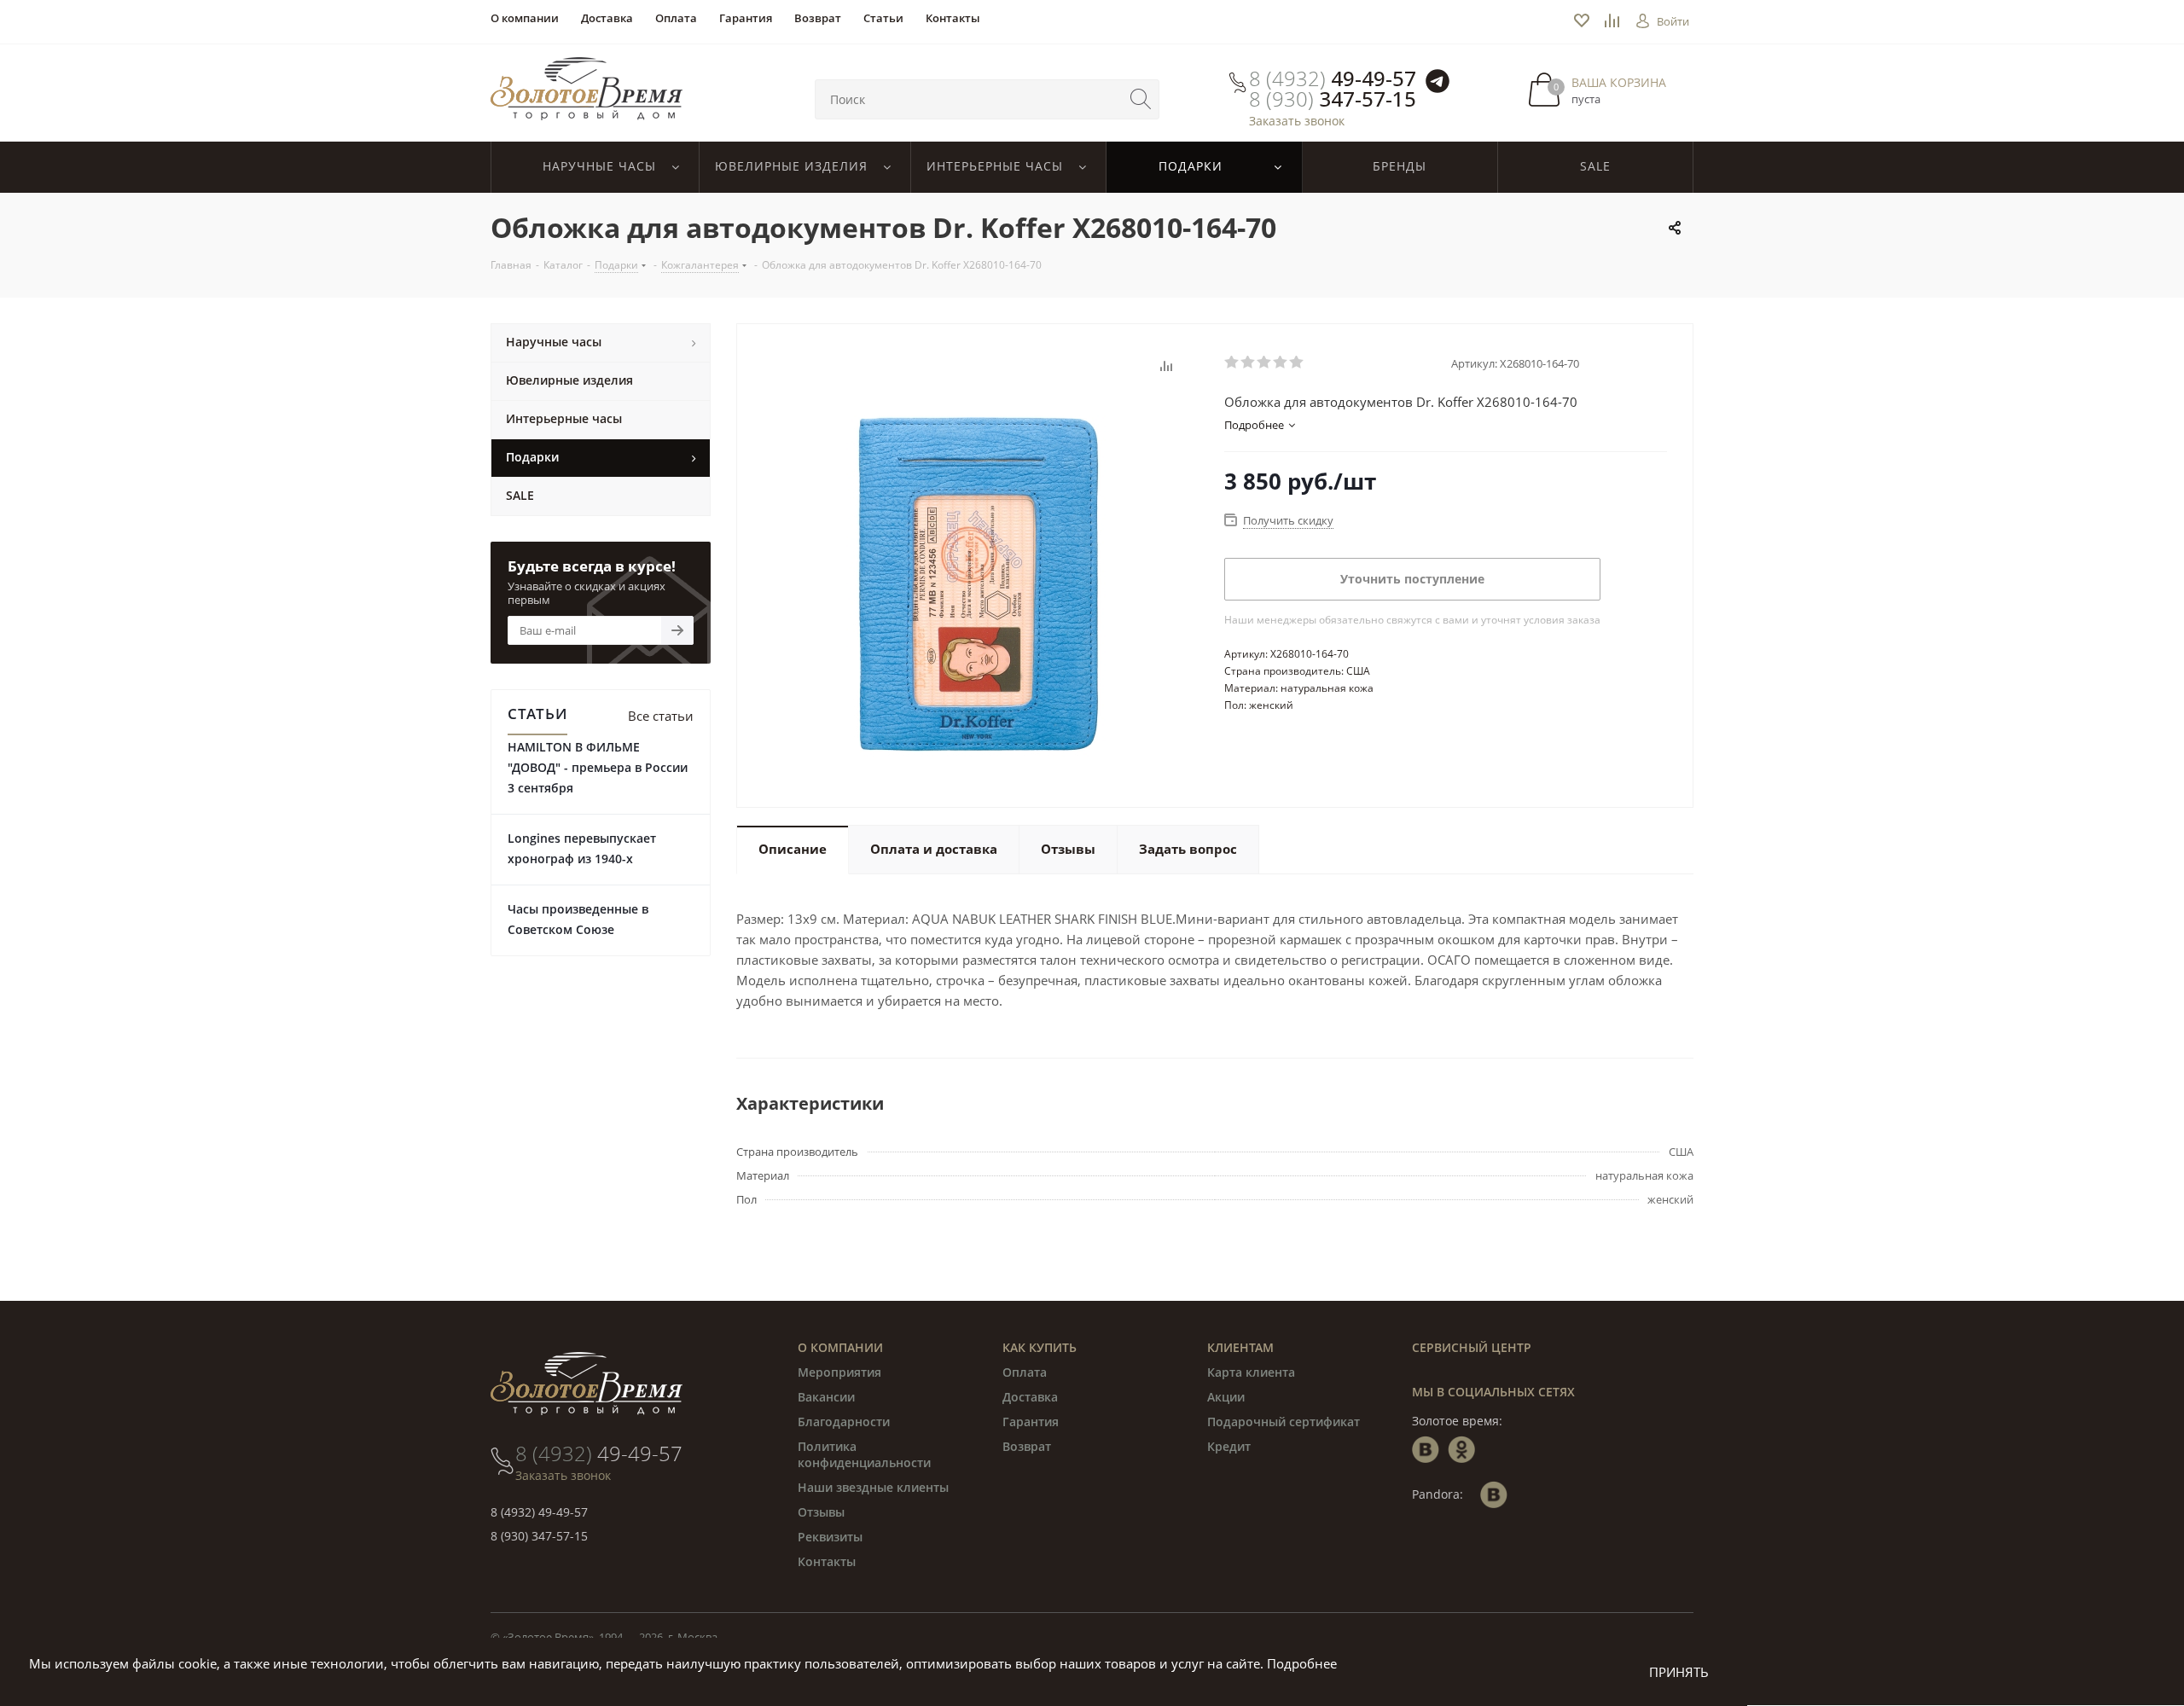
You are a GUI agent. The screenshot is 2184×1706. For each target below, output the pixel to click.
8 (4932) (1333, 78)
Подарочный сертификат (1284, 1422)
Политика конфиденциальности (864, 1454)
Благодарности (844, 1422)
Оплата (1025, 1372)
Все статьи (661, 716)
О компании (840, 1347)
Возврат (1027, 1446)
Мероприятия (839, 1372)
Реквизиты (830, 1537)
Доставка (1030, 1397)
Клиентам (1240, 1347)
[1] (1232, 363)
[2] (1249, 363)
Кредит (1229, 1446)
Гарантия (1031, 1422)
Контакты (827, 1561)
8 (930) (1333, 99)
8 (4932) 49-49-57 (539, 1512)
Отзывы (821, 1512)
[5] (1297, 363)
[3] (1265, 363)
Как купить (1040, 1347)
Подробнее (1302, 1663)
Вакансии (826, 1397)
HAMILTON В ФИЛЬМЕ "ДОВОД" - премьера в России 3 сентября (598, 767)
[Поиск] (1141, 99)
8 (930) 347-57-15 (539, 1536)
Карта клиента (1251, 1372)
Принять (1679, 1672)
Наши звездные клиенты (873, 1487)
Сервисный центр (1472, 1347)
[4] (1281, 363)
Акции (1226, 1397)
